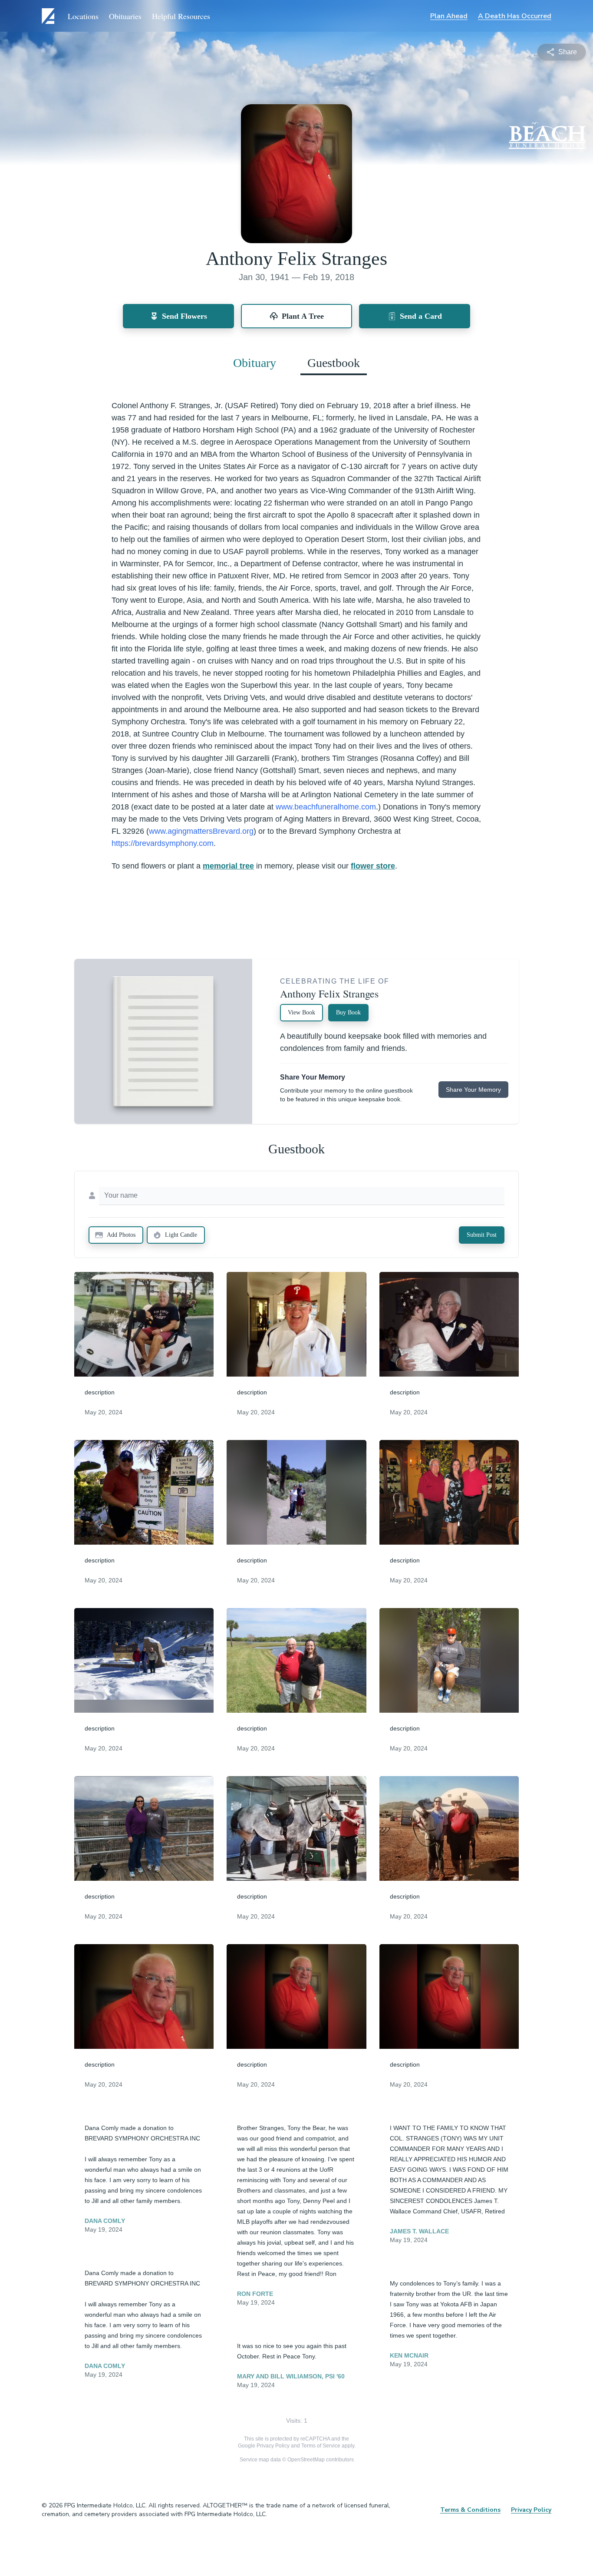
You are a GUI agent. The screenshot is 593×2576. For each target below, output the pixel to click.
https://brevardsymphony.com (163, 843)
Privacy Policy (273, 2446)
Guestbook (334, 363)
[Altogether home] (49, 16)
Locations (83, 16)
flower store (373, 866)
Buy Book (348, 1012)
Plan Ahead (449, 16)
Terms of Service (321, 2446)
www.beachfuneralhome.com (326, 807)
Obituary (255, 363)
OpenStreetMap (306, 2460)
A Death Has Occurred (515, 16)
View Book (301, 1012)
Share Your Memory (473, 1090)
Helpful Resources (181, 16)
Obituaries (125, 16)
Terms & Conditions (470, 2510)
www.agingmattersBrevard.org (201, 831)
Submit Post (482, 1235)
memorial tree (228, 866)
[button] (144, 1324)
